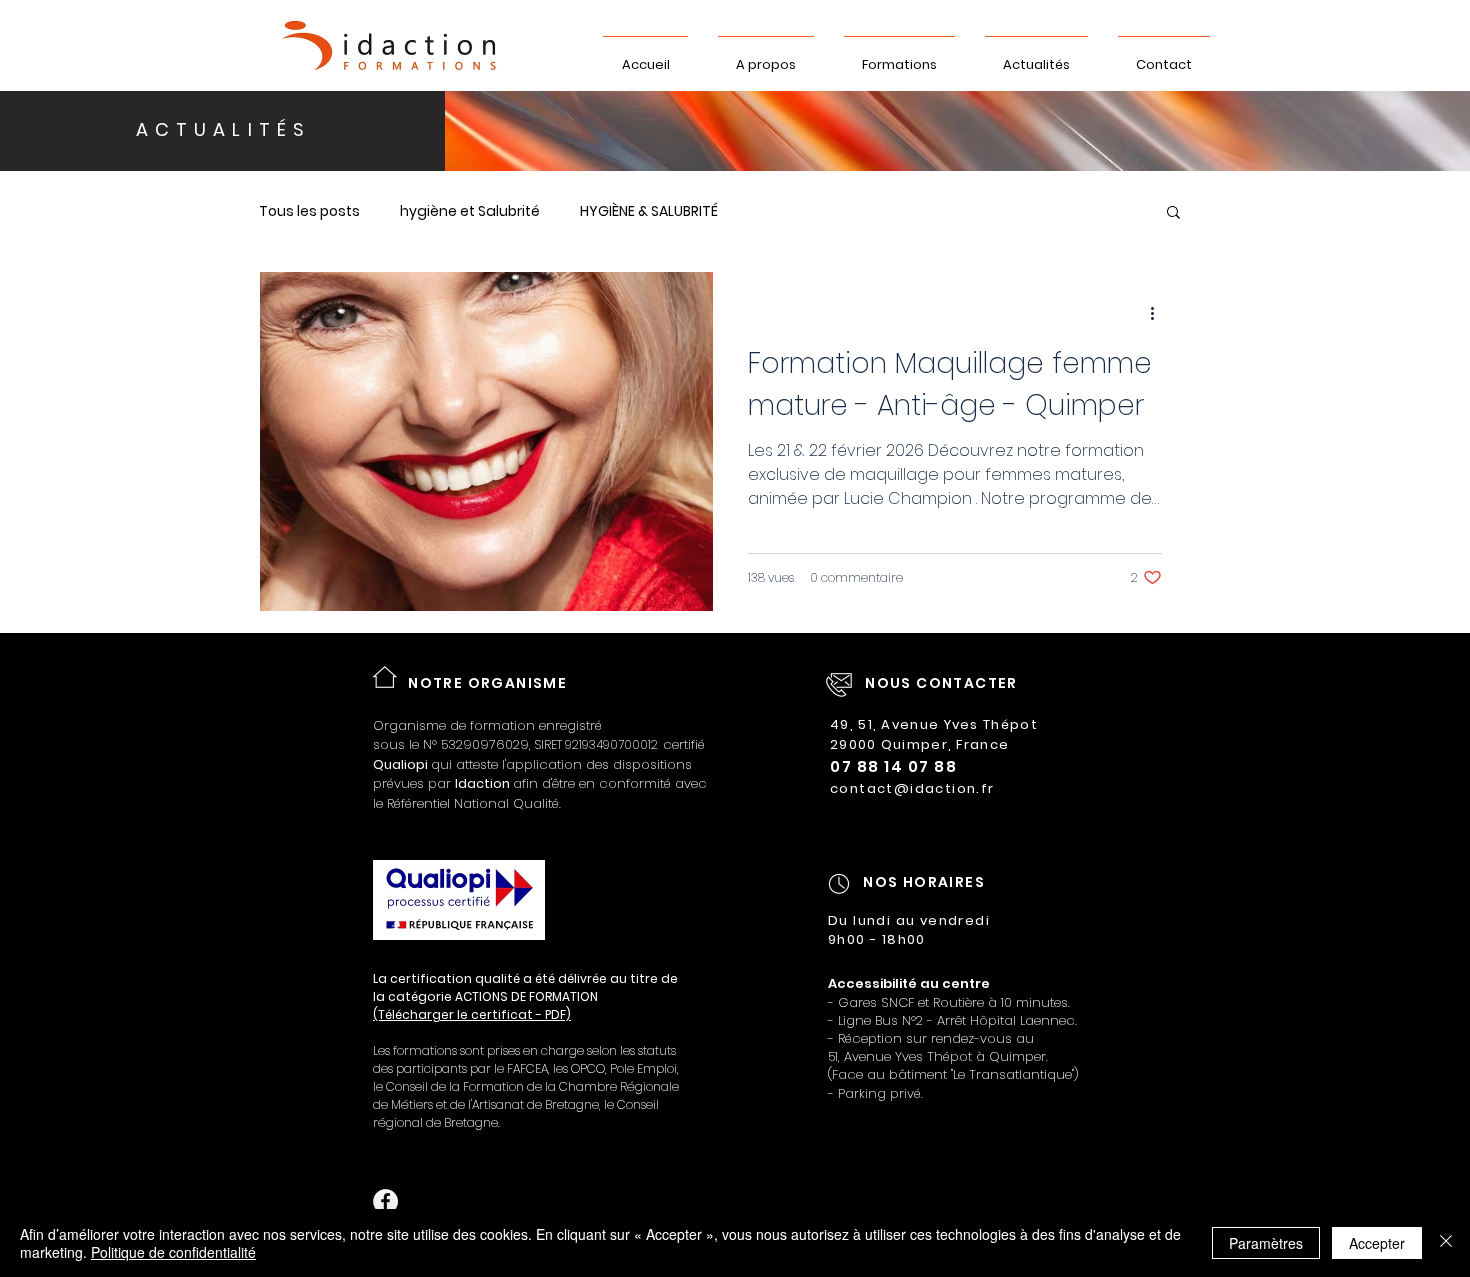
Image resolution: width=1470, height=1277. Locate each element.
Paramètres (1266, 1243)
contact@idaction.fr (912, 788)
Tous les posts (309, 211)
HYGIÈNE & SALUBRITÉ (649, 211)
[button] (1173, 213)
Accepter (1377, 1243)
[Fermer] (1446, 1243)
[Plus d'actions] (1159, 313)
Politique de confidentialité (173, 1252)
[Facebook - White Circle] (385, 1201)
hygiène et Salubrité (470, 211)
